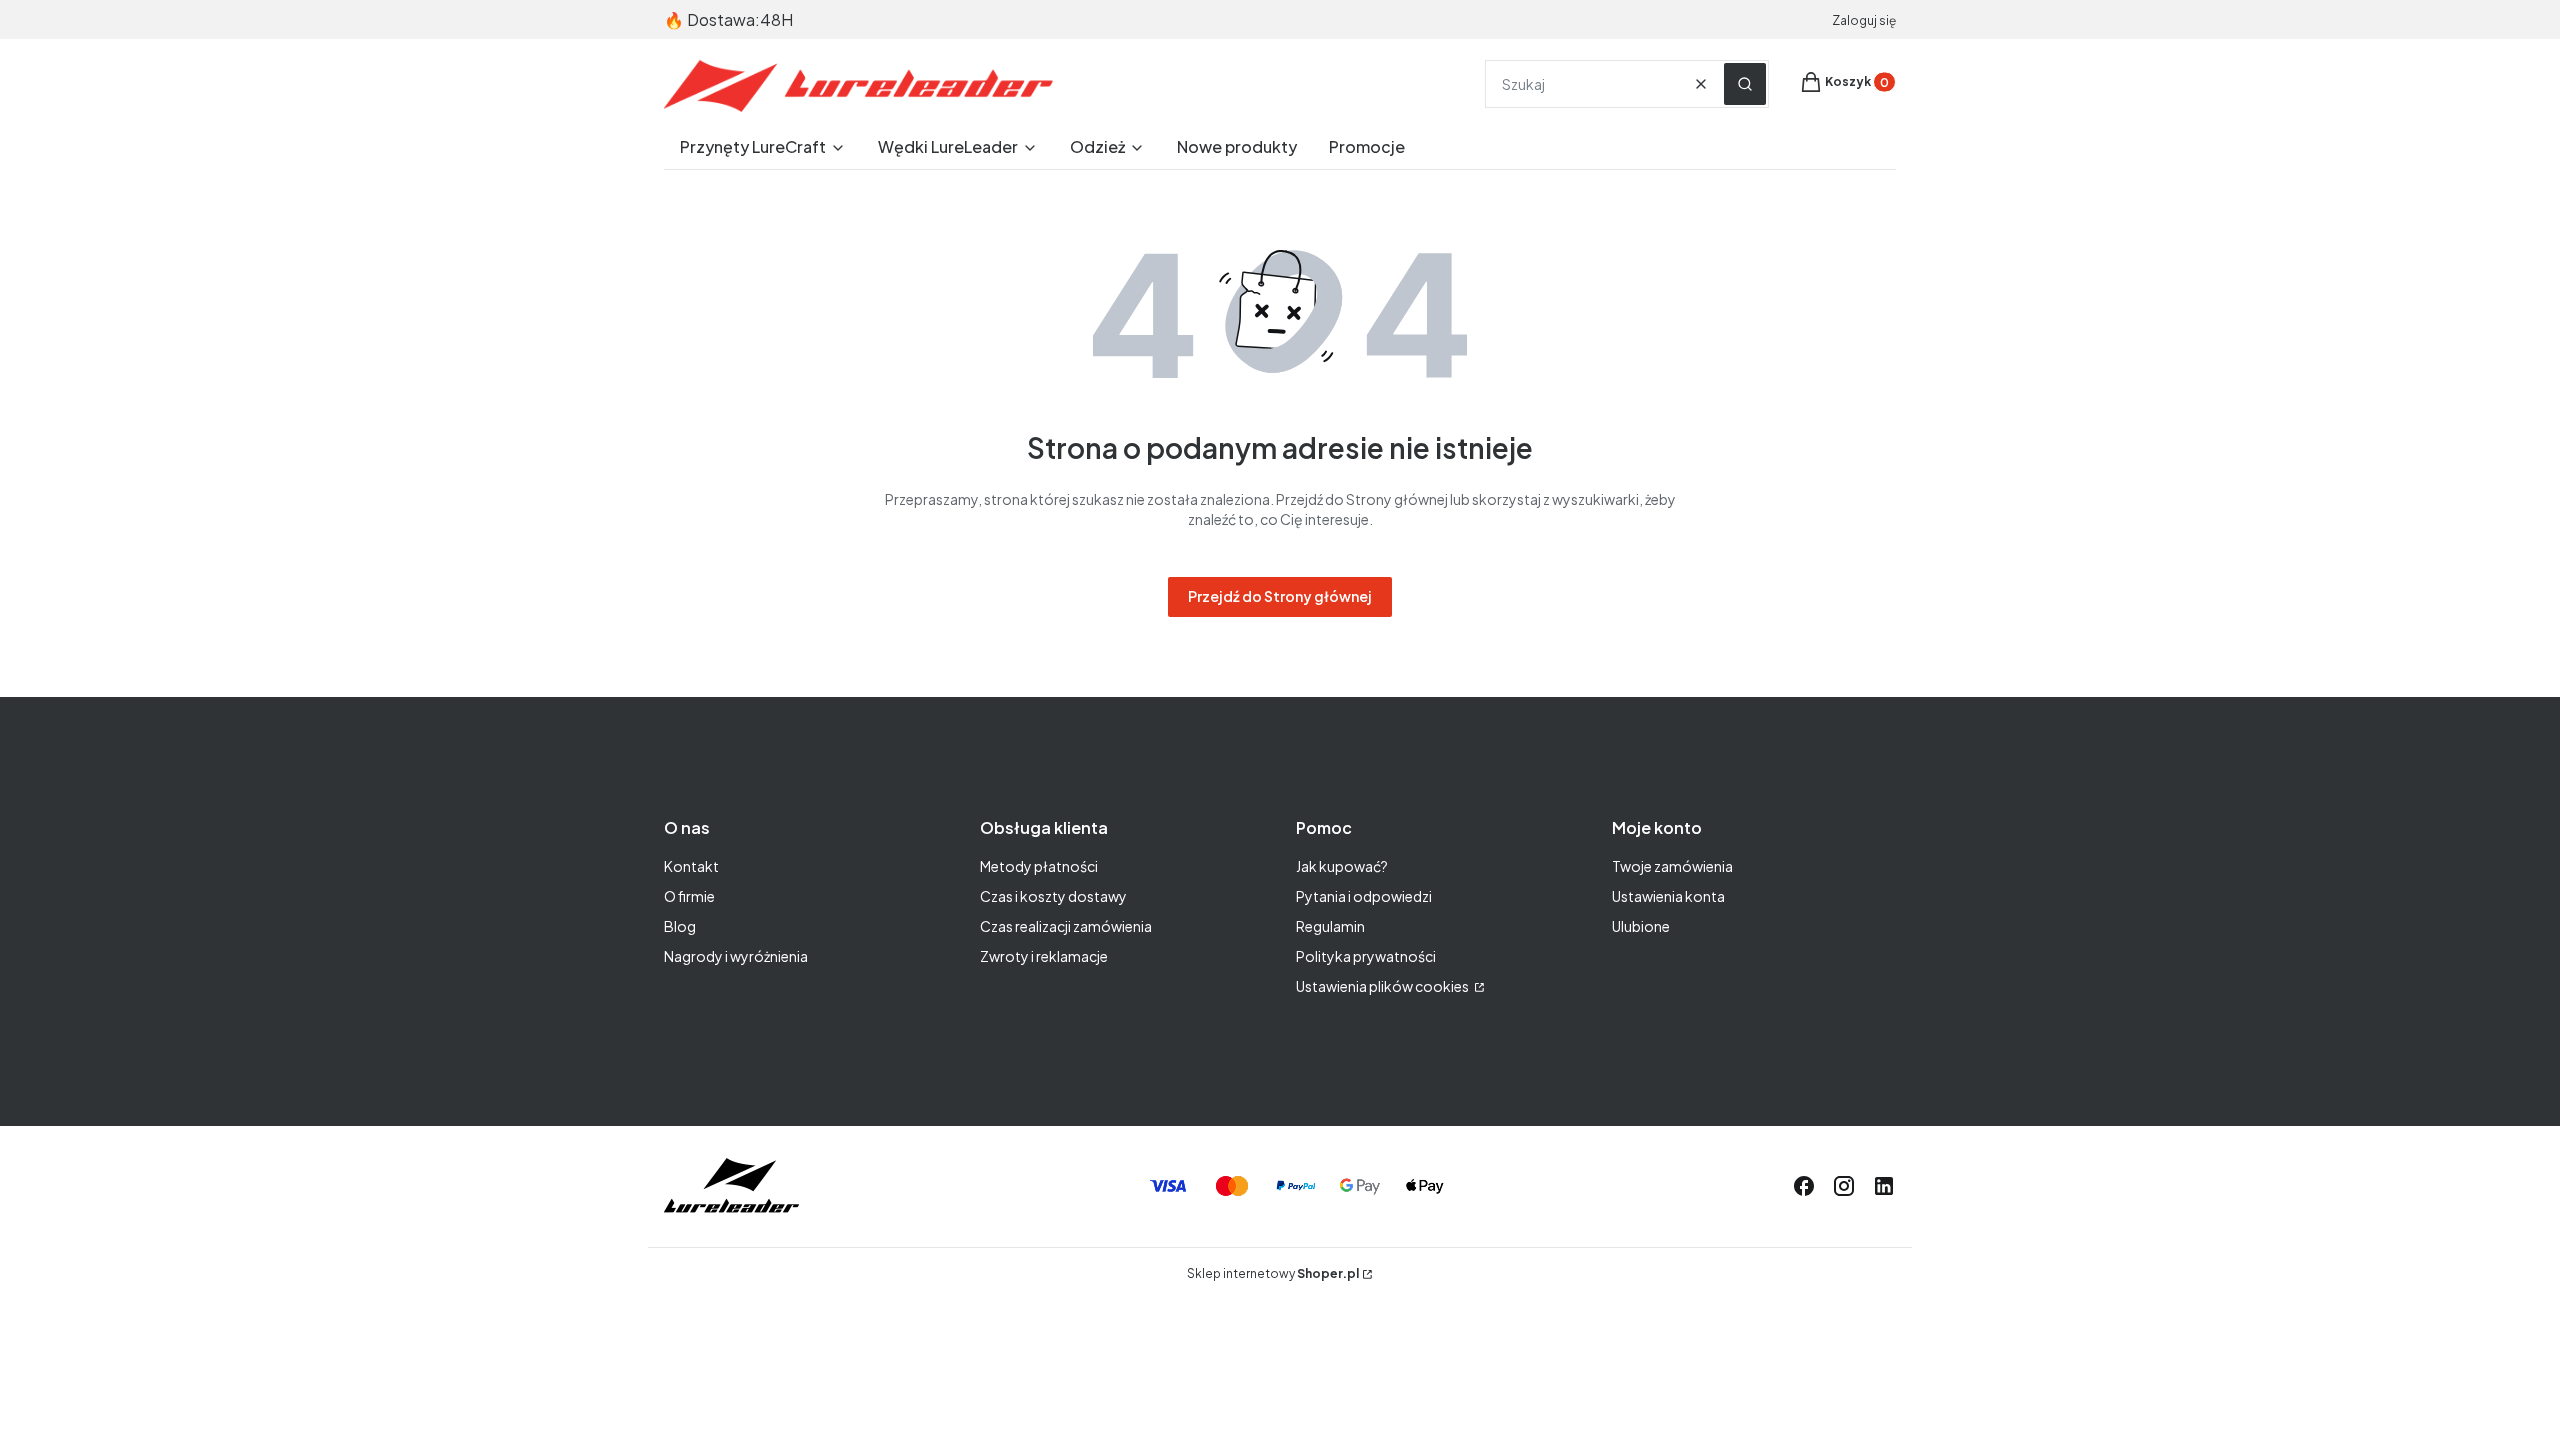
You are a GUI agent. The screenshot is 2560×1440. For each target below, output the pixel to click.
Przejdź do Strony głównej (1280, 596)
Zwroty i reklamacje (1044, 956)
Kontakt (691, 866)
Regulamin (1330, 926)
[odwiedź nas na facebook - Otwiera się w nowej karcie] (1804, 1186)
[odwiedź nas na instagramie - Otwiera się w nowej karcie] (1844, 1186)
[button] (1745, 84)
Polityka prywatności (1366, 956)
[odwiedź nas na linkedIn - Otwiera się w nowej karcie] (1884, 1186)
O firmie (689, 896)
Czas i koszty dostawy (1053, 896)
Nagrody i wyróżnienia (736, 956)
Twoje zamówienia (1672, 866)
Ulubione (1641, 926)
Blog (680, 926)
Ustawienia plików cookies (1383, 986)
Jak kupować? (1342, 866)
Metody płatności (1039, 866)
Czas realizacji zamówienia (1066, 926)
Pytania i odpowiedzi (1364, 896)
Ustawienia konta (1668, 896)
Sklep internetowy (1273, 1273)
